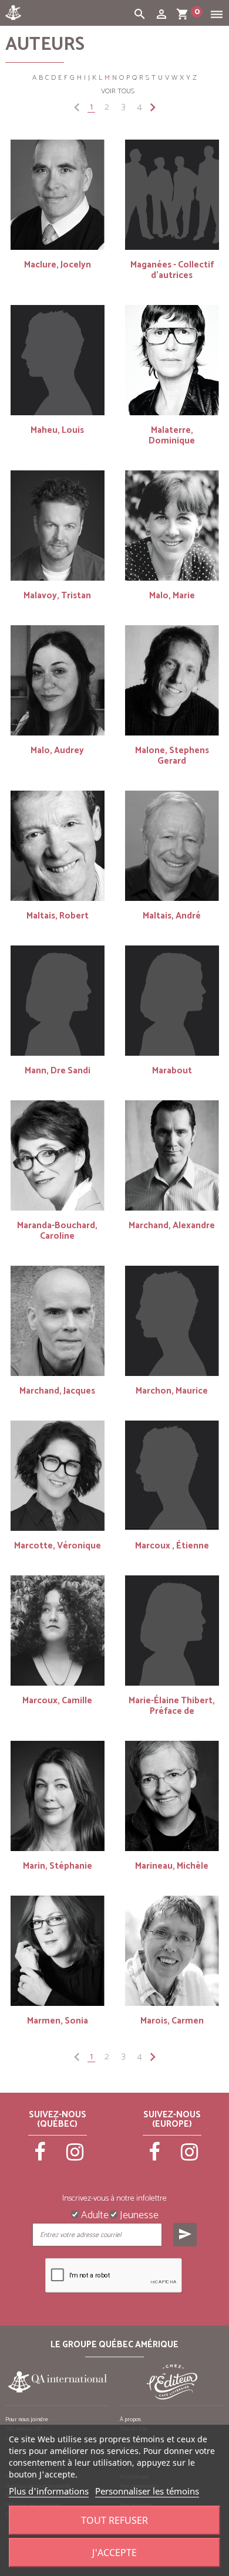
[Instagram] (75, 2157)
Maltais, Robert (58, 916)
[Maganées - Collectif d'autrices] (172, 195)
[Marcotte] (57, 1476)
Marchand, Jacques (57, 1391)
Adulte (94, 2214)
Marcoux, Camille (57, 1701)
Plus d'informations (49, 2491)
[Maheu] (57, 360)
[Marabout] (172, 1001)
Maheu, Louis (57, 430)
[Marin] (57, 1796)
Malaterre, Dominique (172, 435)
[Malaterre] (172, 360)
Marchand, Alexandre (172, 1226)
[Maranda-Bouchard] (57, 1155)
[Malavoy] (57, 526)
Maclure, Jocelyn (58, 265)
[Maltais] (57, 846)
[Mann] (57, 1001)
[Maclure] (57, 195)
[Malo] (172, 526)
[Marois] (172, 1951)
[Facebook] (41, 2157)
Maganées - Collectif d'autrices (172, 270)
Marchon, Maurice (172, 1391)
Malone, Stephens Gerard (172, 756)
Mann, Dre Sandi (58, 1071)
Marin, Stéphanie (58, 1866)
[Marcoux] (172, 1476)
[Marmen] (57, 1951)
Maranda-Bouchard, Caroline (57, 1231)
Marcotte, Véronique (58, 1546)
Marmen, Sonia (58, 2021)
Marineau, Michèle (172, 1866)
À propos (130, 2419)
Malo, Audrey (57, 750)
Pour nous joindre (27, 2419)
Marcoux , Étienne (172, 1546)
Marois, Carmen (172, 2021)
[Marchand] (172, 1155)
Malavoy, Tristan (57, 596)
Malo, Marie (172, 596)
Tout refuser (114, 2520)
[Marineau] (172, 1796)
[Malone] (172, 680)
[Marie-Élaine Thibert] (172, 1631)
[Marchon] (172, 1321)
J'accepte (114, 2553)
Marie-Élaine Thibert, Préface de (172, 1706)
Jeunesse (138, 2214)
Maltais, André (172, 916)
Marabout (172, 1071)
